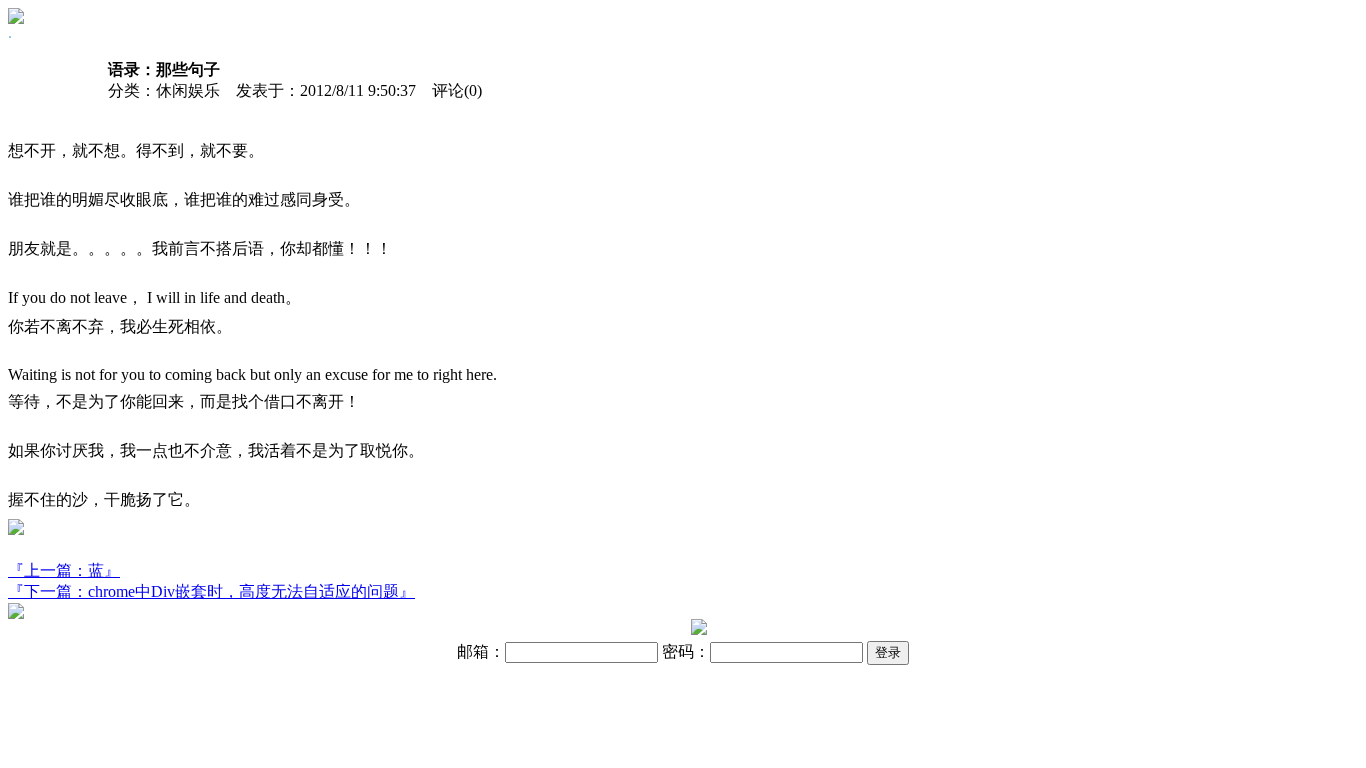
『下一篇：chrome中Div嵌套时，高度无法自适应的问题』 (211, 591)
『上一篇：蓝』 (64, 570)
